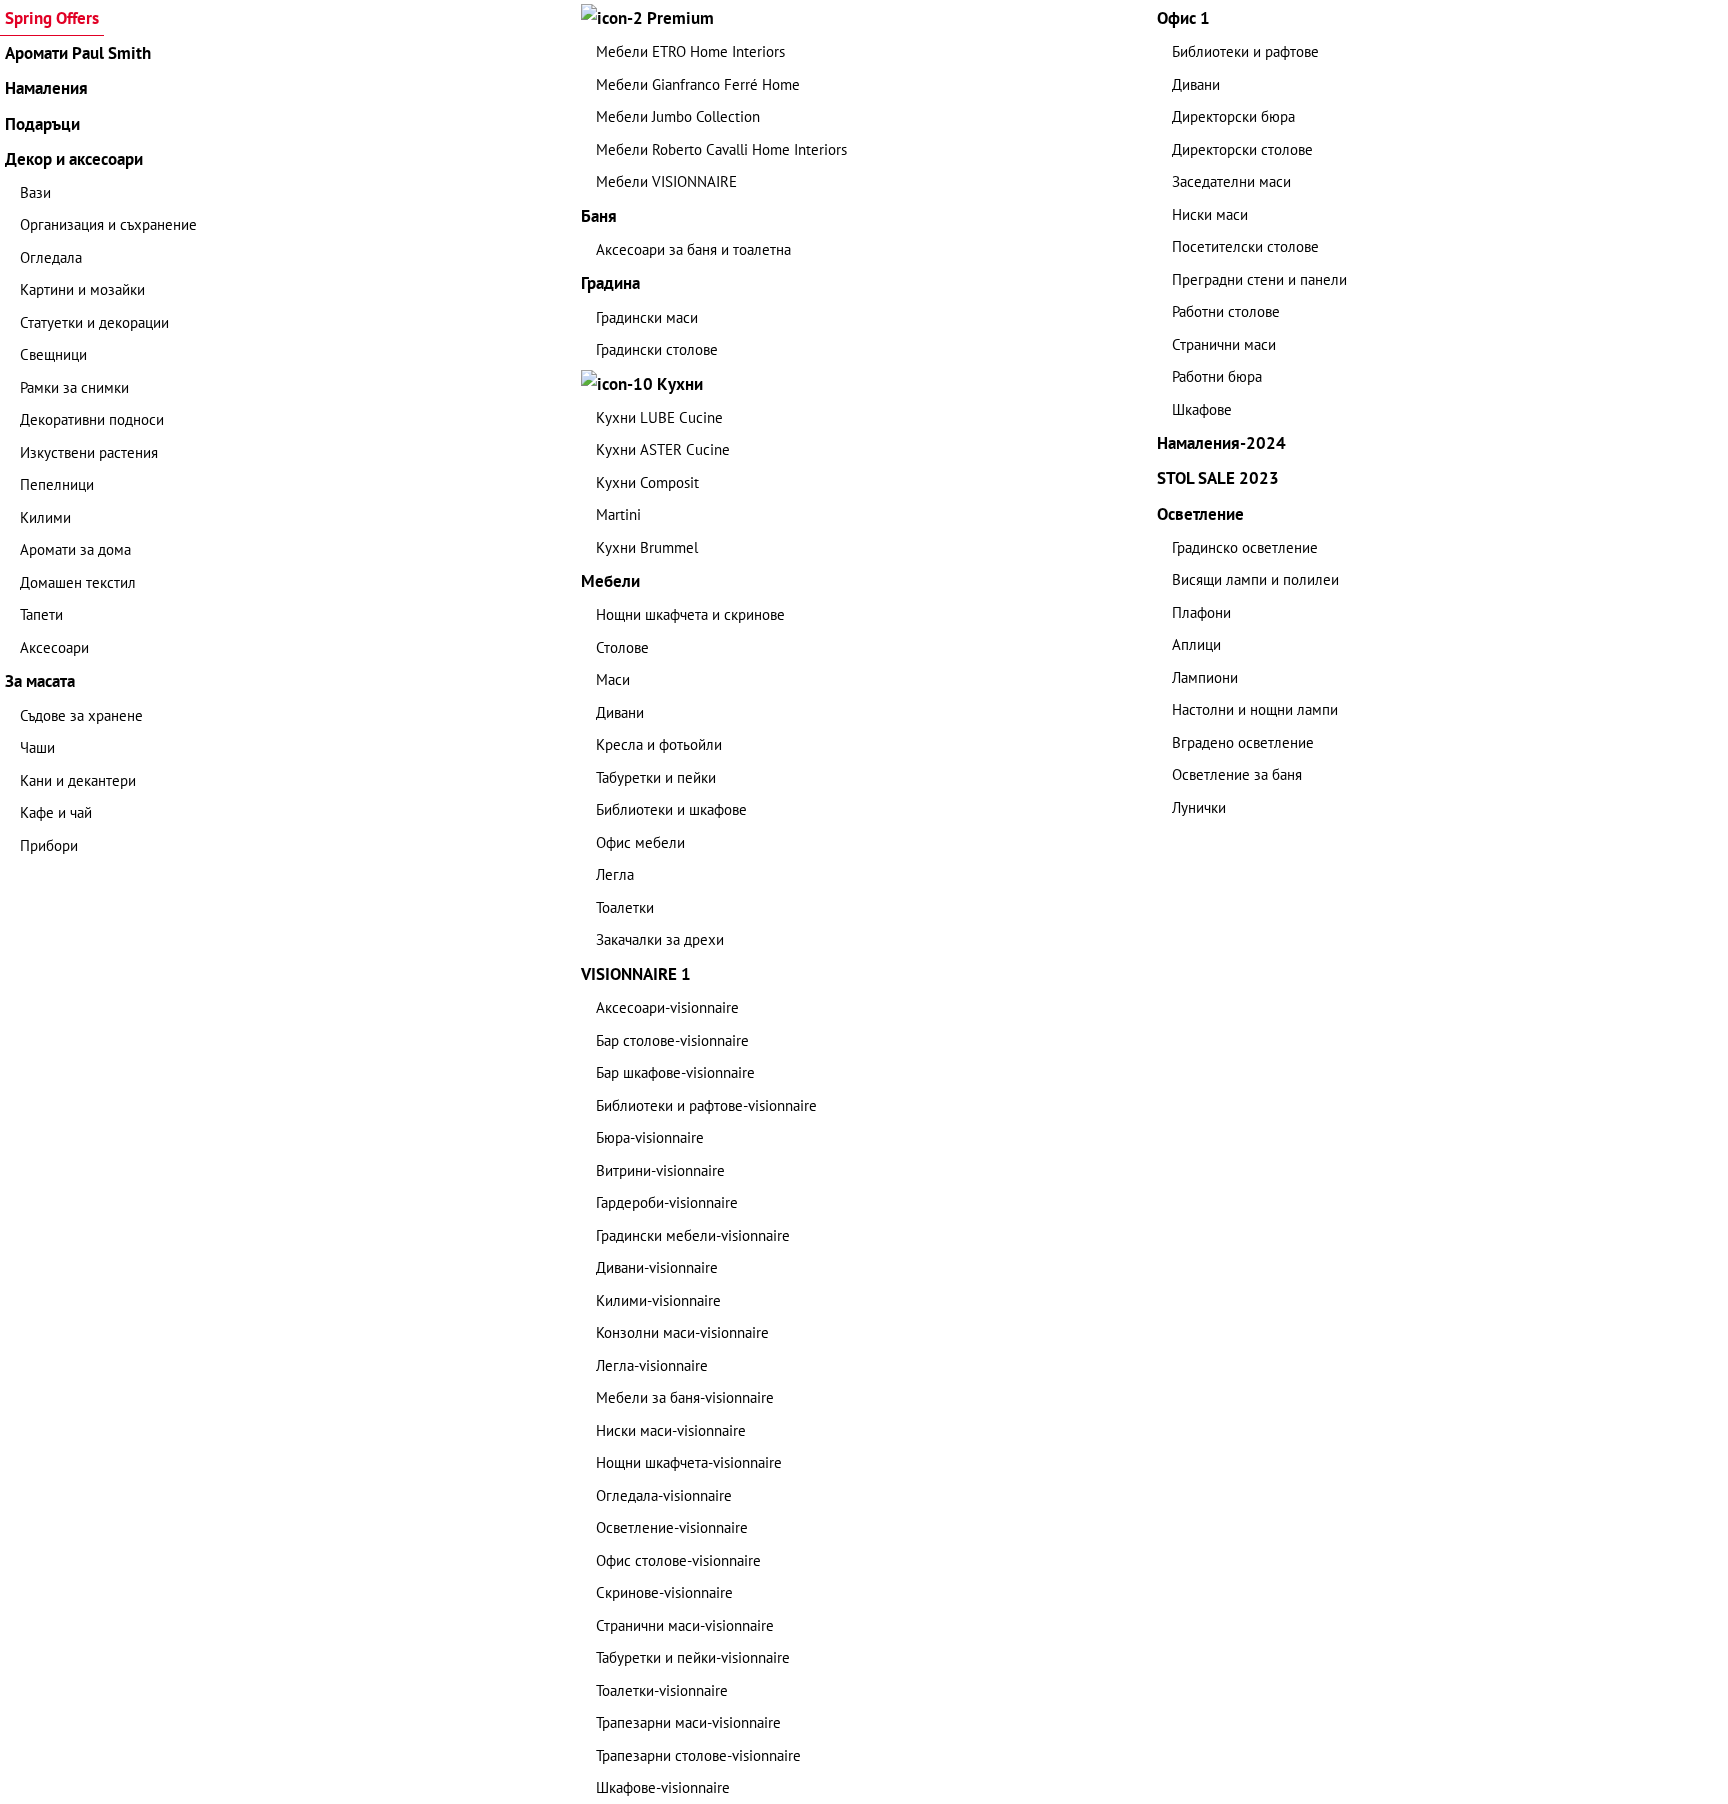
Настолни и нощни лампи (1255, 709)
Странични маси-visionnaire (685, 1625)
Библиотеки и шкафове (671, 809)
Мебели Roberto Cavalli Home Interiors (721, 149)
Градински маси (647, 317)
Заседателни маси (1231, 181)
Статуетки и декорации (94, 322)
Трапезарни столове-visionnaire (698, 1755)
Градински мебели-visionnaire (693, 1235)
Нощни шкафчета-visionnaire (689, 1462)
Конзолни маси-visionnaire (682, 1332)
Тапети (41, 614)
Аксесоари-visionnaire (667, 1007)
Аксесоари (54, 647)
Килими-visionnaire (658, 1300)
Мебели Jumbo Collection (678, 116)
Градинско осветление (1245, 547)
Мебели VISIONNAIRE (666, 181)
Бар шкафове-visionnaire (675, 1072)
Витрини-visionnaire (660, 1170)
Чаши (37, 747)
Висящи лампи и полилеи (1255, 579)
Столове (622, 647)
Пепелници (57, 484)
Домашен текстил (78, 582)
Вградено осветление (1243, 742)
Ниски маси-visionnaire (671, 1430)
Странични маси (1224, 344)
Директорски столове (1242, 149)
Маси (613, 679)
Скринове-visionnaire (664, 1592)
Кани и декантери (78, 780)
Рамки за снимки (74, 387)
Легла (615, 874)
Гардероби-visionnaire (667, 1202)
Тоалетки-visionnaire (662, 1690)
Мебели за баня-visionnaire (685, 1397)
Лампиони (1205, 677)
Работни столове (1226, 311)
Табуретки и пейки (656, 777)
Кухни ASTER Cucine (663, 449)
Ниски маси (1210, 214)
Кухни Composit (647, 482)
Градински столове (657, 349)
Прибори (49, 845)
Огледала (51, 257)
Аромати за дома (75, 549)
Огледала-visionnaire (664, 1495)
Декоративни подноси (92, 419)
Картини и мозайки (82, 289)
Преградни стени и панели (1259, 279)
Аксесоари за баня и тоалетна (693, 249)
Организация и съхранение (108, 224)
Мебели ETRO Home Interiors (690, 51)
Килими (45, 517)
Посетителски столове (1245, 246)
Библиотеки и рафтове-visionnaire (706, 1105)
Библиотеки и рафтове (1245, 51)
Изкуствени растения (89, 452)
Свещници (53, 354)
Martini (618, 514)
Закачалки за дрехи (660, 939)
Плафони (1201, 612)
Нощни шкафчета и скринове (690, 614)
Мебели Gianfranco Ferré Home (698, 84)
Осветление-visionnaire (672, 1527)
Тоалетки (625, 907)
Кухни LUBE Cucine (659, 417)
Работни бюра (1217, 376)
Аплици (1196, 644)
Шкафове (1202, 409)
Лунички (1199, 807)
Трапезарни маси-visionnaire (688, 1722)
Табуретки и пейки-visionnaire (693, 1657)
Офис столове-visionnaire (678, 1560)
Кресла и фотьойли (659, 744)
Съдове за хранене (81, 715)
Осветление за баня (1237, 774)
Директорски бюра (1233, 116)
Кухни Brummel (647, 547)
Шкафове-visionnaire (663, 1787)
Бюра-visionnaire (650, 1137)
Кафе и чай (56, 812)
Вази (35, 192)
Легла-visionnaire (652, 1365)
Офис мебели (640, 842)
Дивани (620, 712)
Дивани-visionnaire (657, 1267)
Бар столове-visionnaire (672, 1040)
